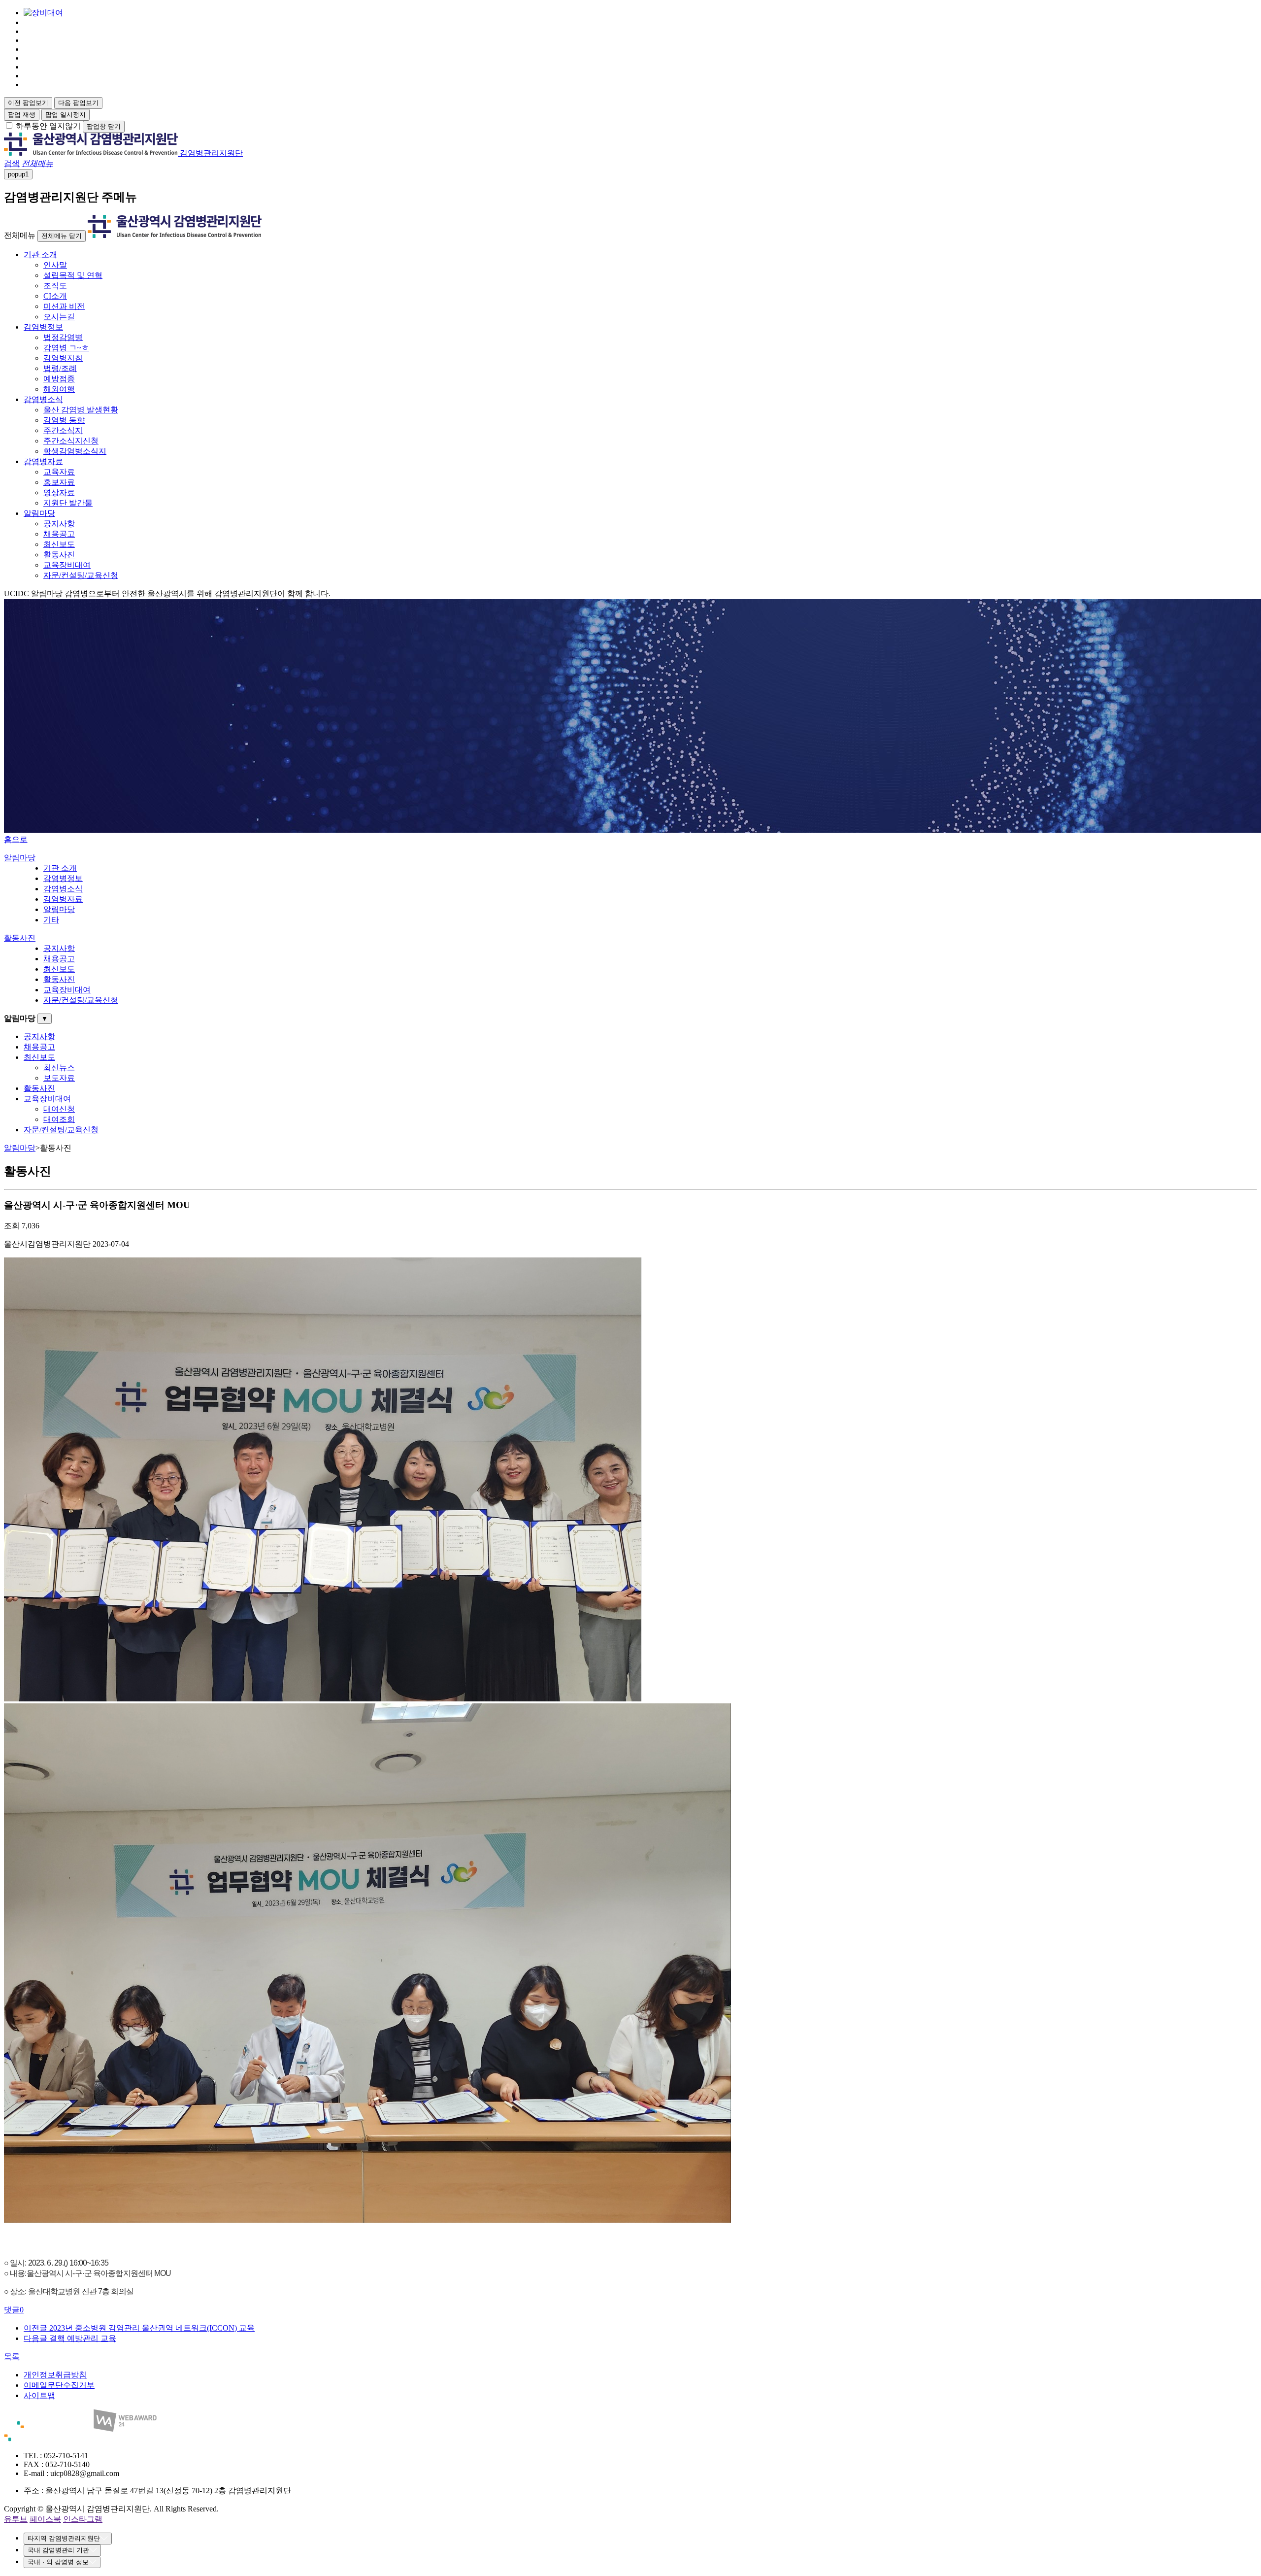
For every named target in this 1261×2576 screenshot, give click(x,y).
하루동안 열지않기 (48, 126)
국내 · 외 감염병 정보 (58, 2562)
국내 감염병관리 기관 (58, 2550)
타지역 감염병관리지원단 (64, 2538)
